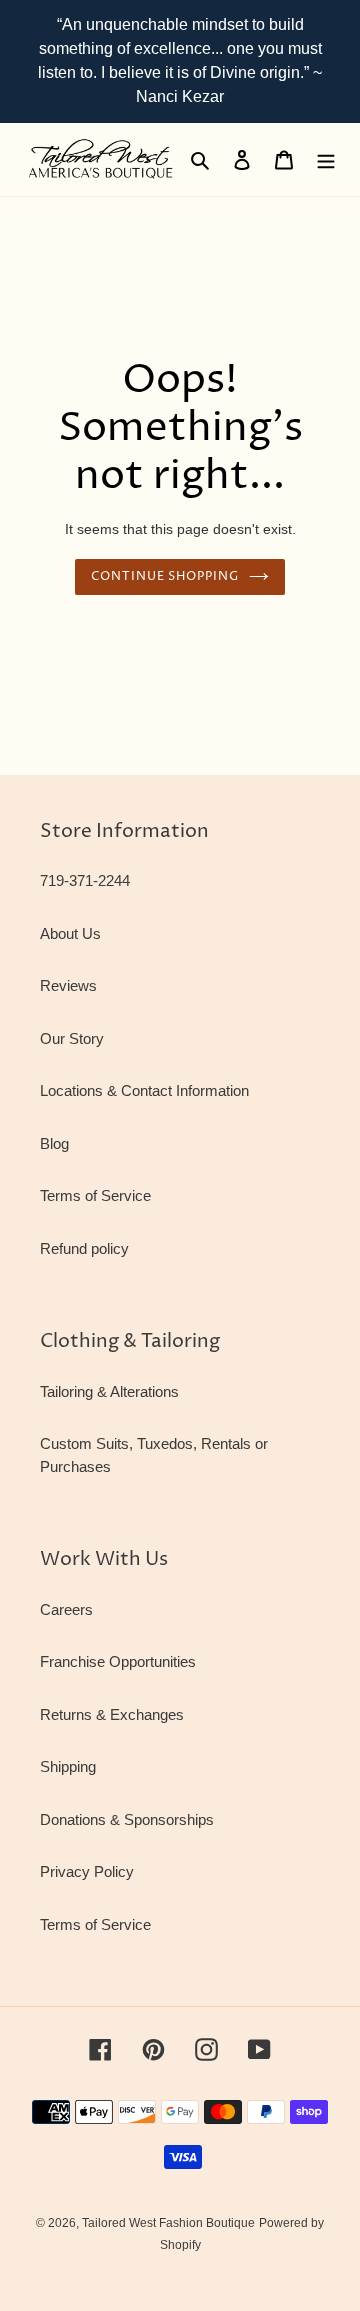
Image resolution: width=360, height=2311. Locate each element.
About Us (70, 933)
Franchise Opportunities (118, 1661)
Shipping (68, 1766)
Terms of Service (95, 1195)
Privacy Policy (87, 1871)
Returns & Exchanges (112, 1714)
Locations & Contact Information (144, 1090)
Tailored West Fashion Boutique (168, 2223)
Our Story (72, 1038)
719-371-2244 (85, 880)
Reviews (68, 985)
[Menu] (326, 159)
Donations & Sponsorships (127, 1819)
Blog (54, 1143)
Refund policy (84, 1248)
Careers (66, 1609)
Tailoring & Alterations (109, 1391)
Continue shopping (165, 576)
